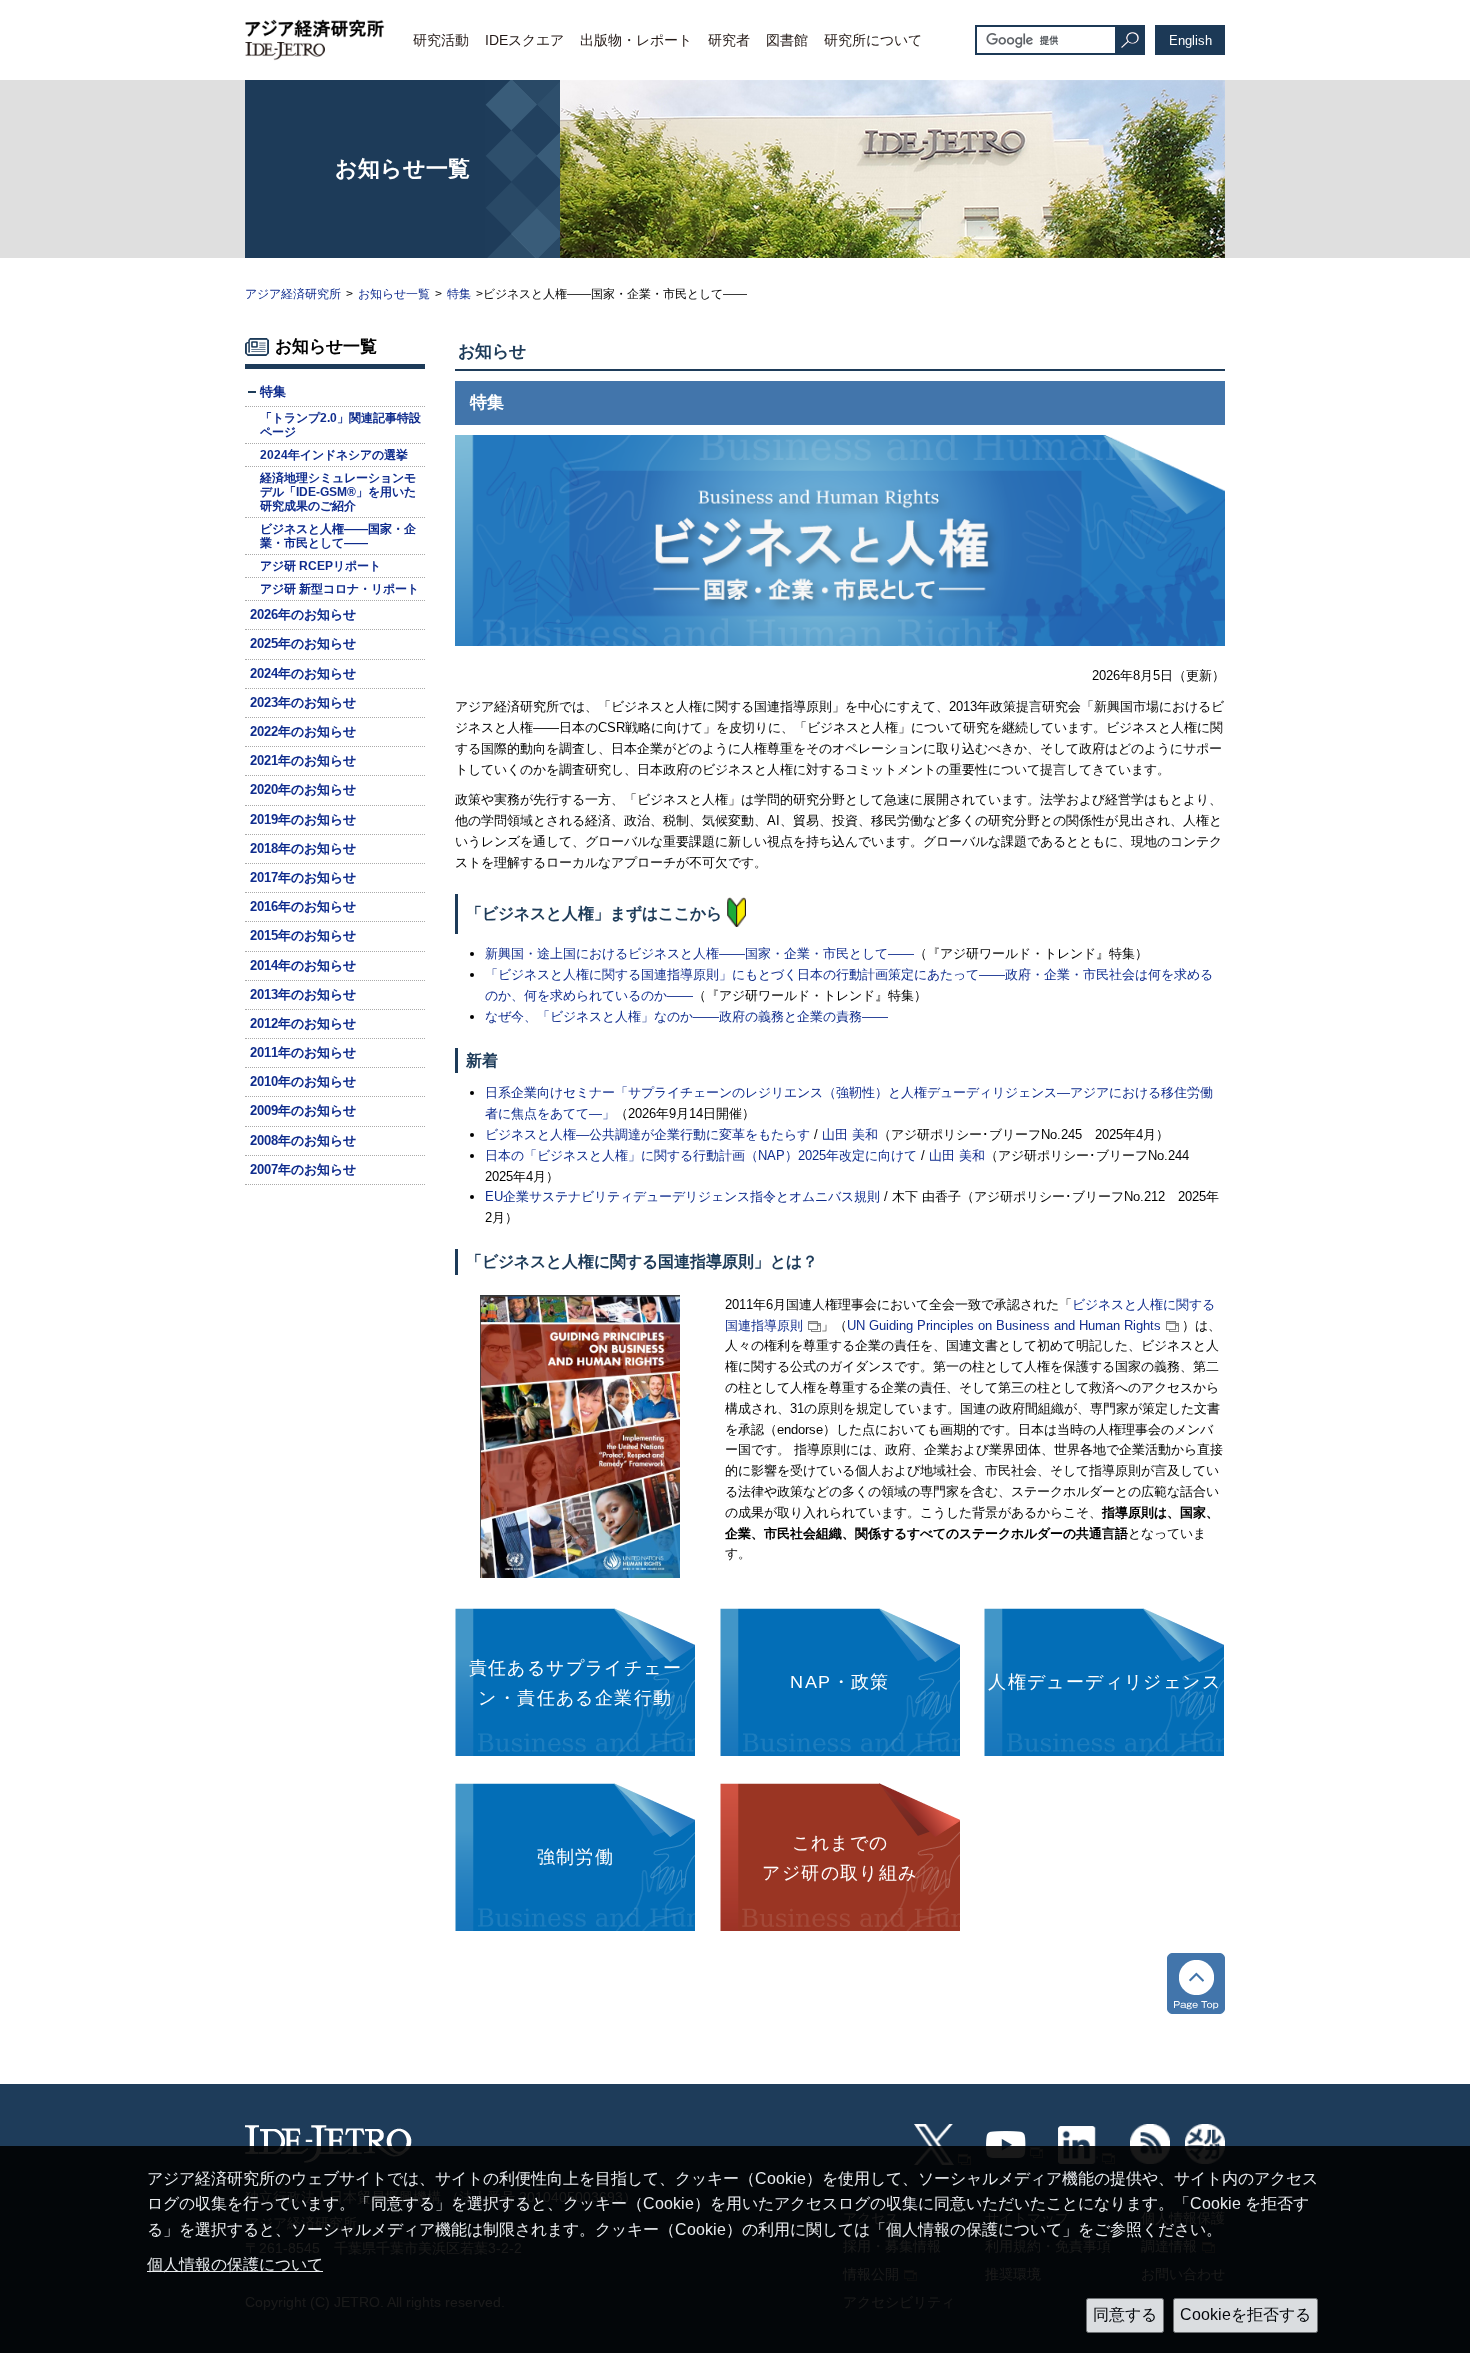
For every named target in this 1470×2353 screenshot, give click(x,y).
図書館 (787, 40)
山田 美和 (850, 1134)
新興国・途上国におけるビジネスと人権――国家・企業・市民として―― (699, 953)
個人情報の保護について (235, 2264)
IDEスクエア (524, 40)
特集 (459, 294)
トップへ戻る (1196, 1983)
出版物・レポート (636, 40)
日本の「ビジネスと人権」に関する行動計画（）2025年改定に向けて (701, 1155)
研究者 (729, 40)
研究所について (873, 40)
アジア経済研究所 (293, 294)
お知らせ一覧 (394, 294)
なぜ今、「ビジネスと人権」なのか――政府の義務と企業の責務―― (686, 1016)
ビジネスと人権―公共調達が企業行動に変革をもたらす (647, 1134)
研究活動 (441, 40)
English (1190, 40)
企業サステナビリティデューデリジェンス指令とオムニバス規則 (682, 1196)
